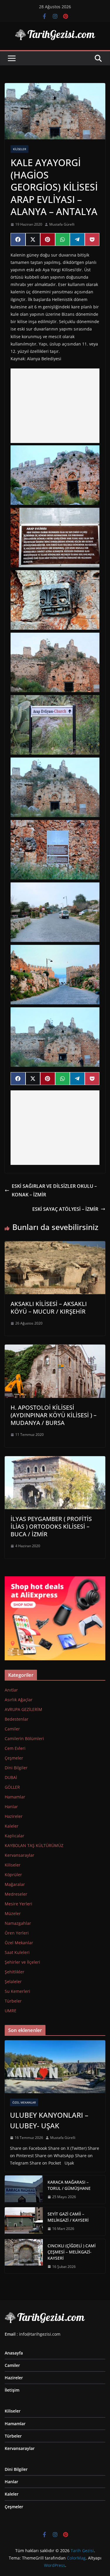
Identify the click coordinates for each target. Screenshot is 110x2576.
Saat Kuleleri (17, 1952)
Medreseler (16, 1894)
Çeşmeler (14, 1758)
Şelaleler (13, 1981)
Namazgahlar (18, 1923)
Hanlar (11, 1807)
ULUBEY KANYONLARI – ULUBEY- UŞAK (49, 2120)
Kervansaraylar (20, 1855)
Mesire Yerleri (18, 1904)
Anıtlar (11, 1690)
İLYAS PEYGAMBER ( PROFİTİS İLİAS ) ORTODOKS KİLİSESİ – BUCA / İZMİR (51, 1526)
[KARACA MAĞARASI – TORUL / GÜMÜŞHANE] (24, 2190)
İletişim (12, 2390)
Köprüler (13, 1875)
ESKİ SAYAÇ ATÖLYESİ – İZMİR (65, 1209)
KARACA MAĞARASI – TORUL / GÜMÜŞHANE (69, 2185)
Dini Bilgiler (16, 1768)
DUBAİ (11, 1777)
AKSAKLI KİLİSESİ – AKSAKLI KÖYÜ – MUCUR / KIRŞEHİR (49, 1308)
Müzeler (13, 1913)
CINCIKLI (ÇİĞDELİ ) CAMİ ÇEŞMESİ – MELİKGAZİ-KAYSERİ (72, 2252)
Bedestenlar (17, 1719)
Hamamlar (15, 1797)
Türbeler (13, 2001)
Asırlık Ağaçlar (19, 1700)
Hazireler (14, 1816)
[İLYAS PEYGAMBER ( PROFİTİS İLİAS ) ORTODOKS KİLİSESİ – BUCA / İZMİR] (55, 1460)
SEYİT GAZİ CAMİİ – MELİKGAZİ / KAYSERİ (68, 2217)
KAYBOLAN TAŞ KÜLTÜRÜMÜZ (34, 1845)
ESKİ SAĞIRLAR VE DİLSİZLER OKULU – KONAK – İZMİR (54, 1190)
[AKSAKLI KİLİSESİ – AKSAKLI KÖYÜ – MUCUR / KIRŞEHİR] (55, 1245)
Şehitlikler (15, 1972)
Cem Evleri (15, 1748)
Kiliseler (20, 149)
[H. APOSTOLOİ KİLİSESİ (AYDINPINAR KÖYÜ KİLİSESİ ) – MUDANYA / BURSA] (55, 1349)
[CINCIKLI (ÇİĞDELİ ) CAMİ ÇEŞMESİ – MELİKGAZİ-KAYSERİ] (24, 2256)
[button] (55, 475)
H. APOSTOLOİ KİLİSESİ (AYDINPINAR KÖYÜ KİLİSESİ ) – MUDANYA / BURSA (54, 1415)
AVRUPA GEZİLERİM (23, 1709)
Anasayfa (14, 2353)
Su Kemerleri (17, 1991)
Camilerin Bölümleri (24, 1738)
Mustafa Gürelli (62, 224)
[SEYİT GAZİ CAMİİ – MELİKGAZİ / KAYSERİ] (24, 2221)
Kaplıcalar (15, 1836)
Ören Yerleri (17, 1933)
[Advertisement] (55, 406)
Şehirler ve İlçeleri (22, 1962)
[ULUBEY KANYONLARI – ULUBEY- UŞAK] (55, 2067)
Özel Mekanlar (19, 1943)
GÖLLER (12, 1787)
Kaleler (12, 1826)
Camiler (12, 1729)
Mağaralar (15, 1884)
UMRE (11, 2011)
